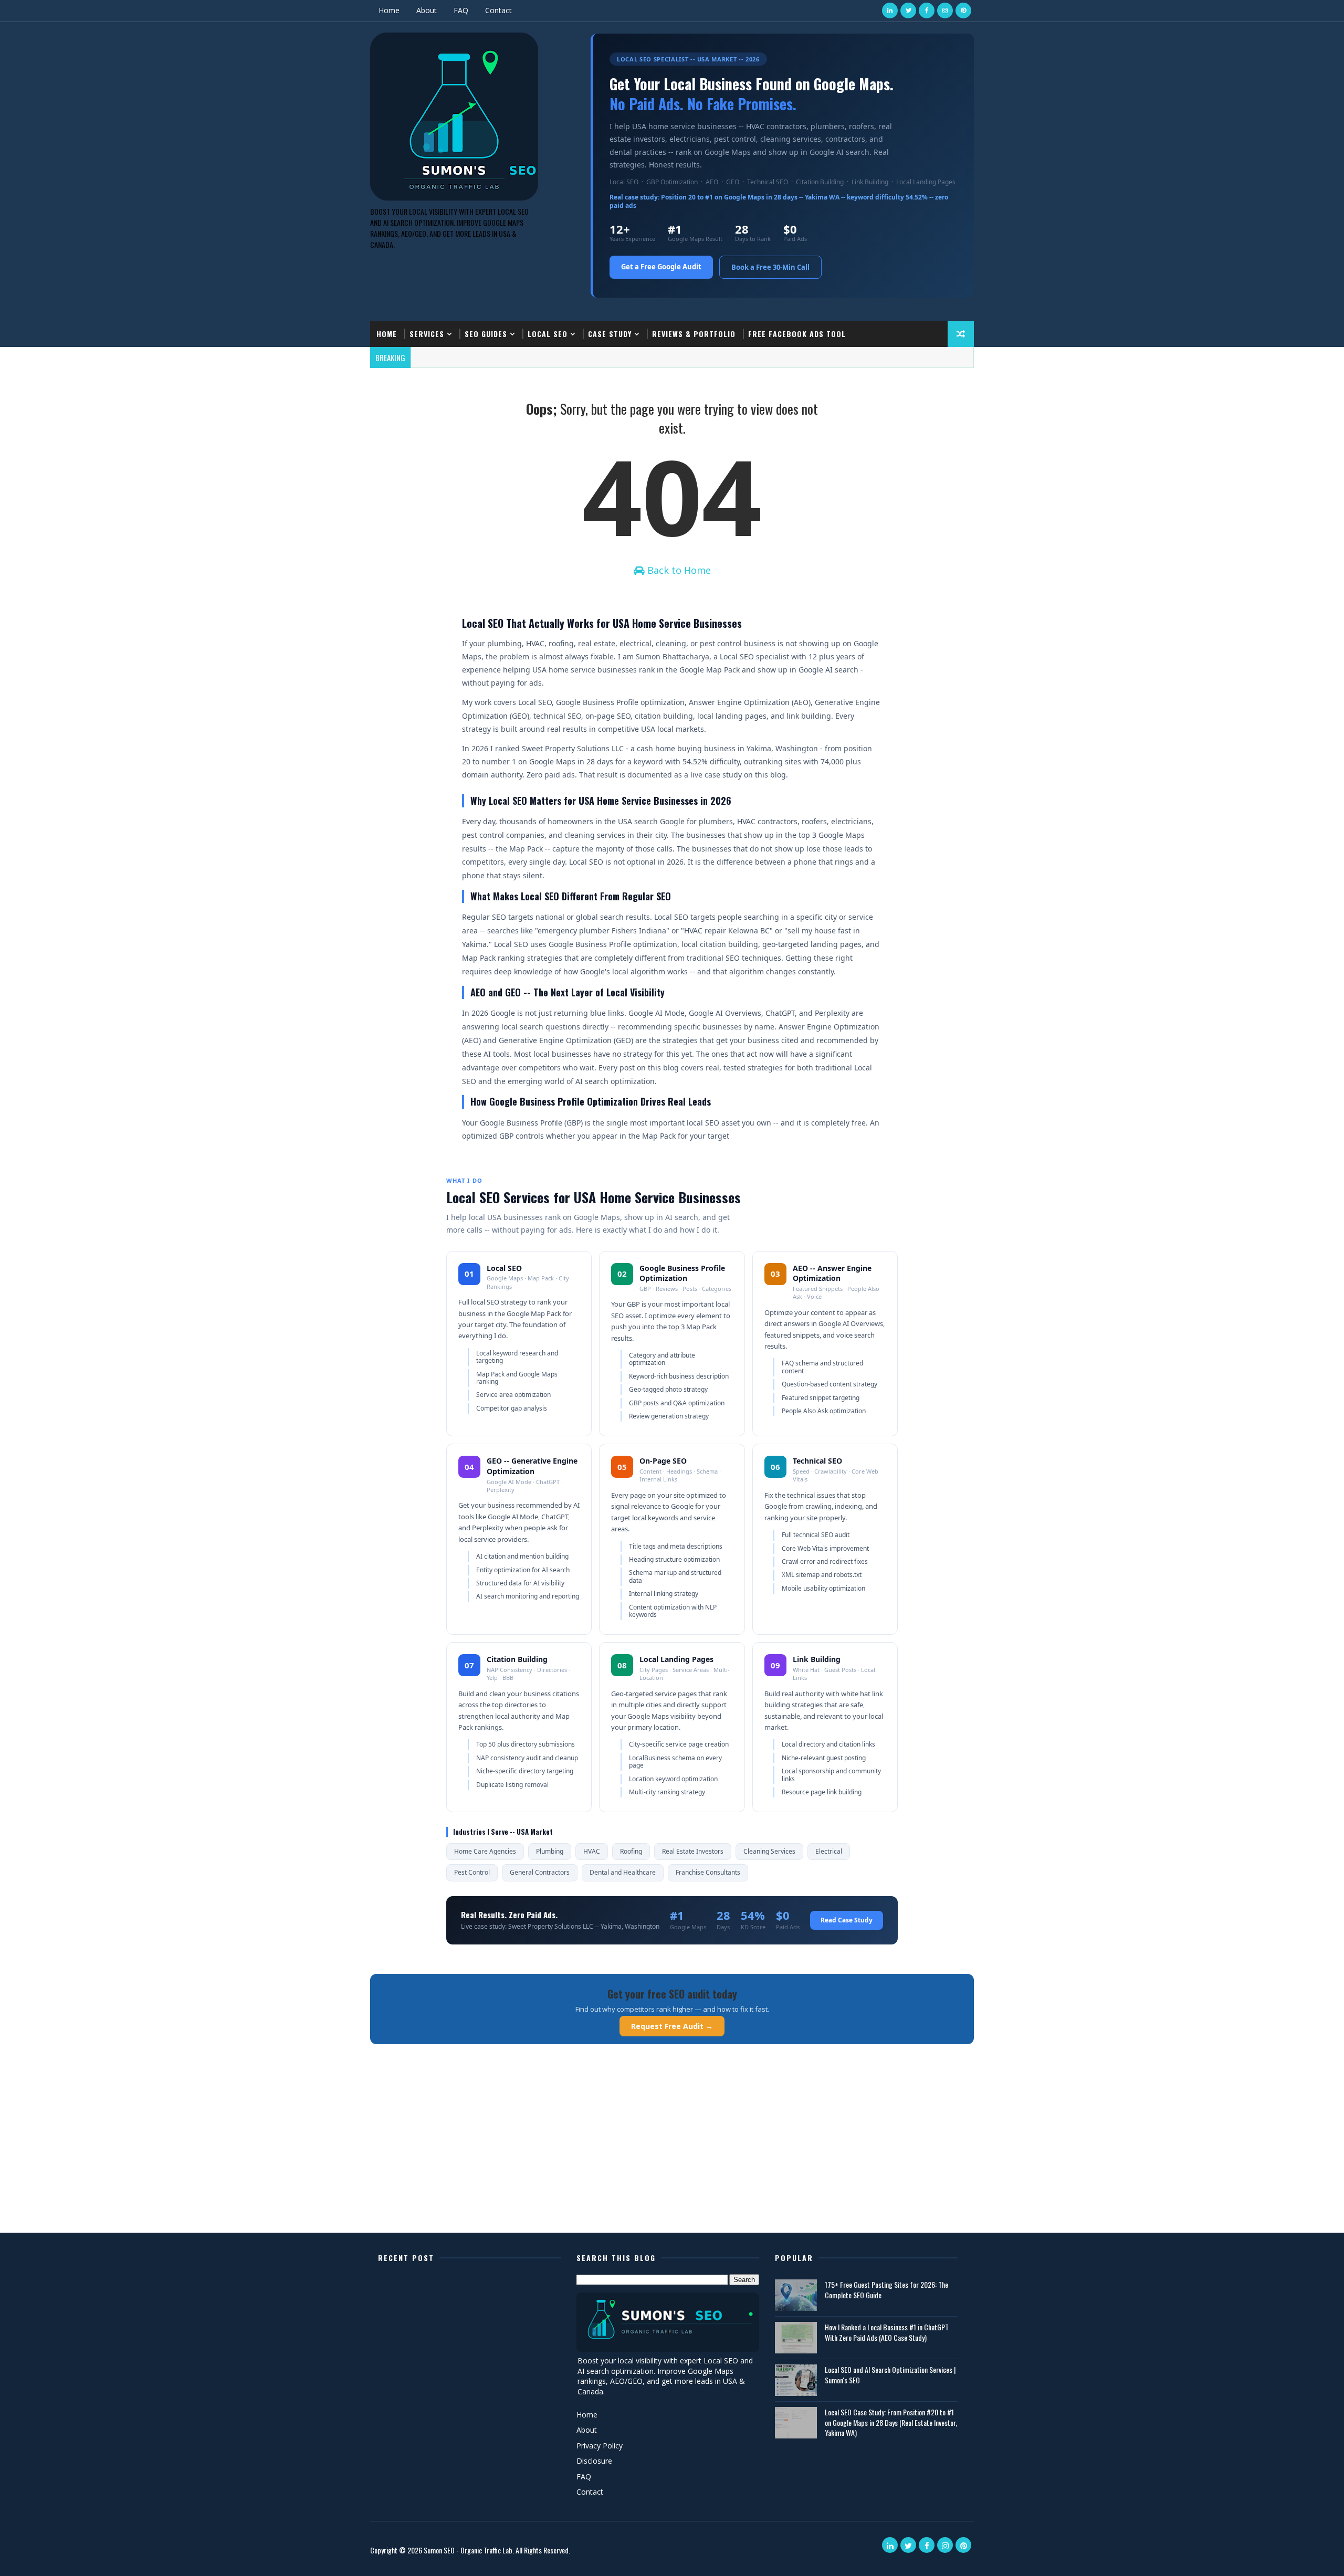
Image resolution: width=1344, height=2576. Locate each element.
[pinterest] (963, 10)
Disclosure (594, 2461)
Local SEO (548, 334)
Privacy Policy (600, 2446)
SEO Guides (486, 334)
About (427, 10)
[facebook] (927, 10)
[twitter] (908, 10)
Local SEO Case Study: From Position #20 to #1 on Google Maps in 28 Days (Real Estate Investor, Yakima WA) (891, 2422)
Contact (498, 10)
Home (389, 10)
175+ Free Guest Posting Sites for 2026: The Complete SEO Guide (886, 2290)
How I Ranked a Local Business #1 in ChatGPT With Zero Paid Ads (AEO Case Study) (887, 2332)
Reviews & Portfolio (694, 334)
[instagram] (945, 10)
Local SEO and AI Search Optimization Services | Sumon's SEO (890, 2375)
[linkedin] (890, 10)
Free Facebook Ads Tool (797, 334)
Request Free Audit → (672, 2026)
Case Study (610, 334)
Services (427, 334)
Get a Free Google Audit (661, 267)
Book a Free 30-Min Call (770, 267)
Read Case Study (847, 1920)
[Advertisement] (672, 2151)
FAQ (461, 10)
